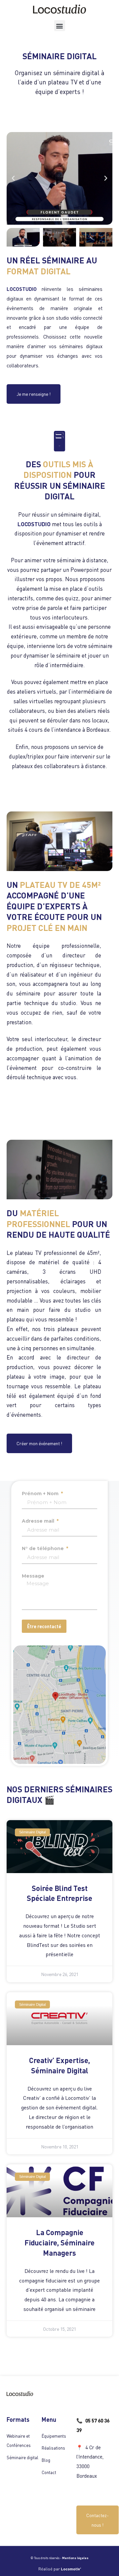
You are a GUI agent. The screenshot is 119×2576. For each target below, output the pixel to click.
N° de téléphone (43, 1548)
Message (33, 1576)
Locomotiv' (71, 2569)
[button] (60, 26)
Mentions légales (75, 2558)
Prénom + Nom (41, 1494)
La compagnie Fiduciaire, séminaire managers (59, 2242)
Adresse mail (39, 1521)
